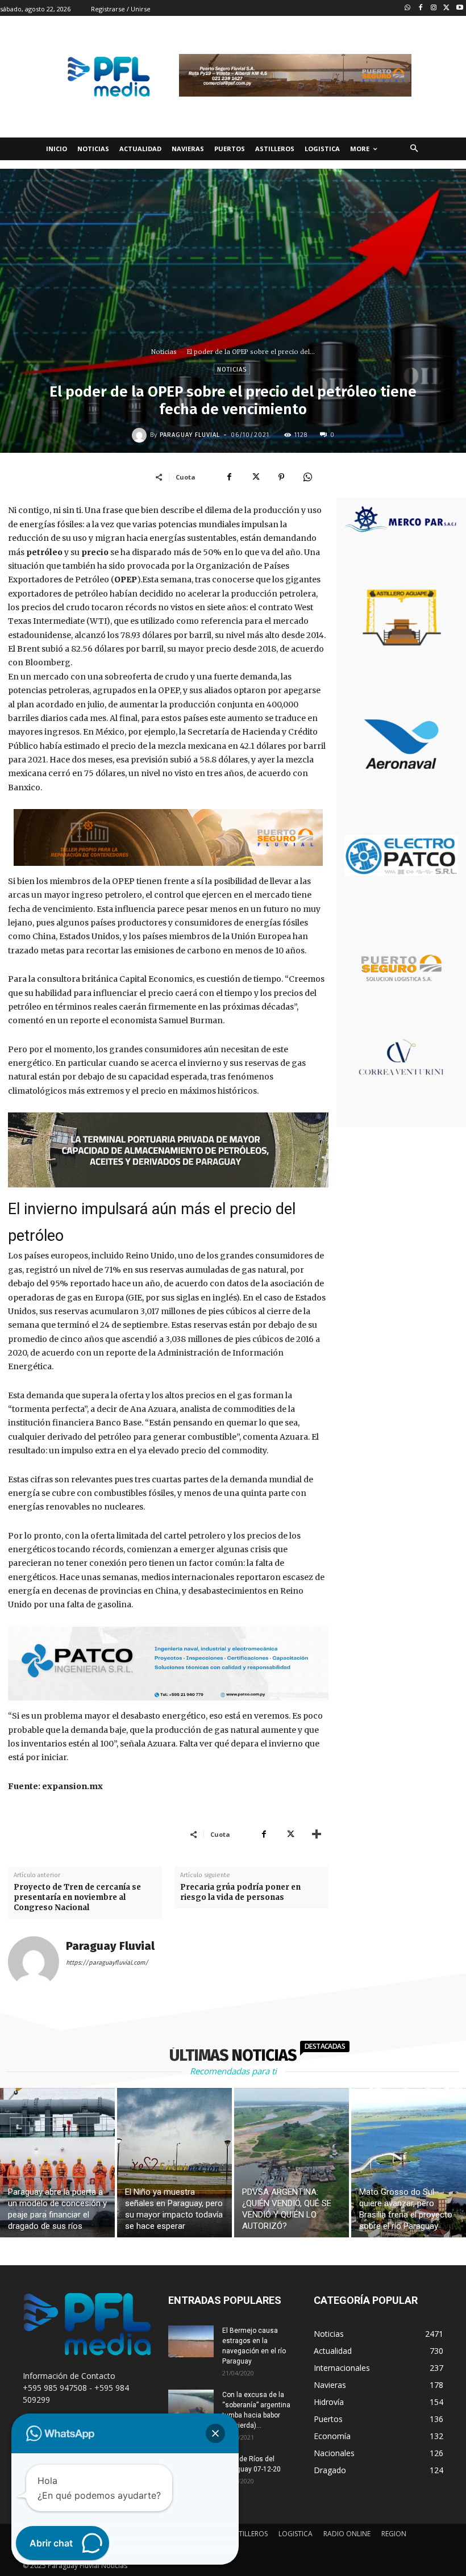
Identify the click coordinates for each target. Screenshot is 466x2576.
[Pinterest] (281, 477)
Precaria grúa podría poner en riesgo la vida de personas (240, 1892)
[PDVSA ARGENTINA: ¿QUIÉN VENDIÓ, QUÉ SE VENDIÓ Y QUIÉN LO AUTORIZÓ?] (292, 2163)
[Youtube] (459, 8)
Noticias (164, 352)
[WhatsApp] (307, 477)
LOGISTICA (296, 2534)
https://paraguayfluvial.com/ (107, 1963)
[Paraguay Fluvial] (141, 435)
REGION (394, 2534)
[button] (414, 149)
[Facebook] (421, 8)
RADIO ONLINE (347, 2534)
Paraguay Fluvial (190, 435)
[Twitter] (446, 8)
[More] (317, 1834)
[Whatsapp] (408, 8)
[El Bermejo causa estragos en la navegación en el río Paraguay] (191, 2341)
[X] (255, 477)
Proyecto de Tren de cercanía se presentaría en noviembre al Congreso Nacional (77, 1897)
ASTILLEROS (249, 2534)
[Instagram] (434, 8)
